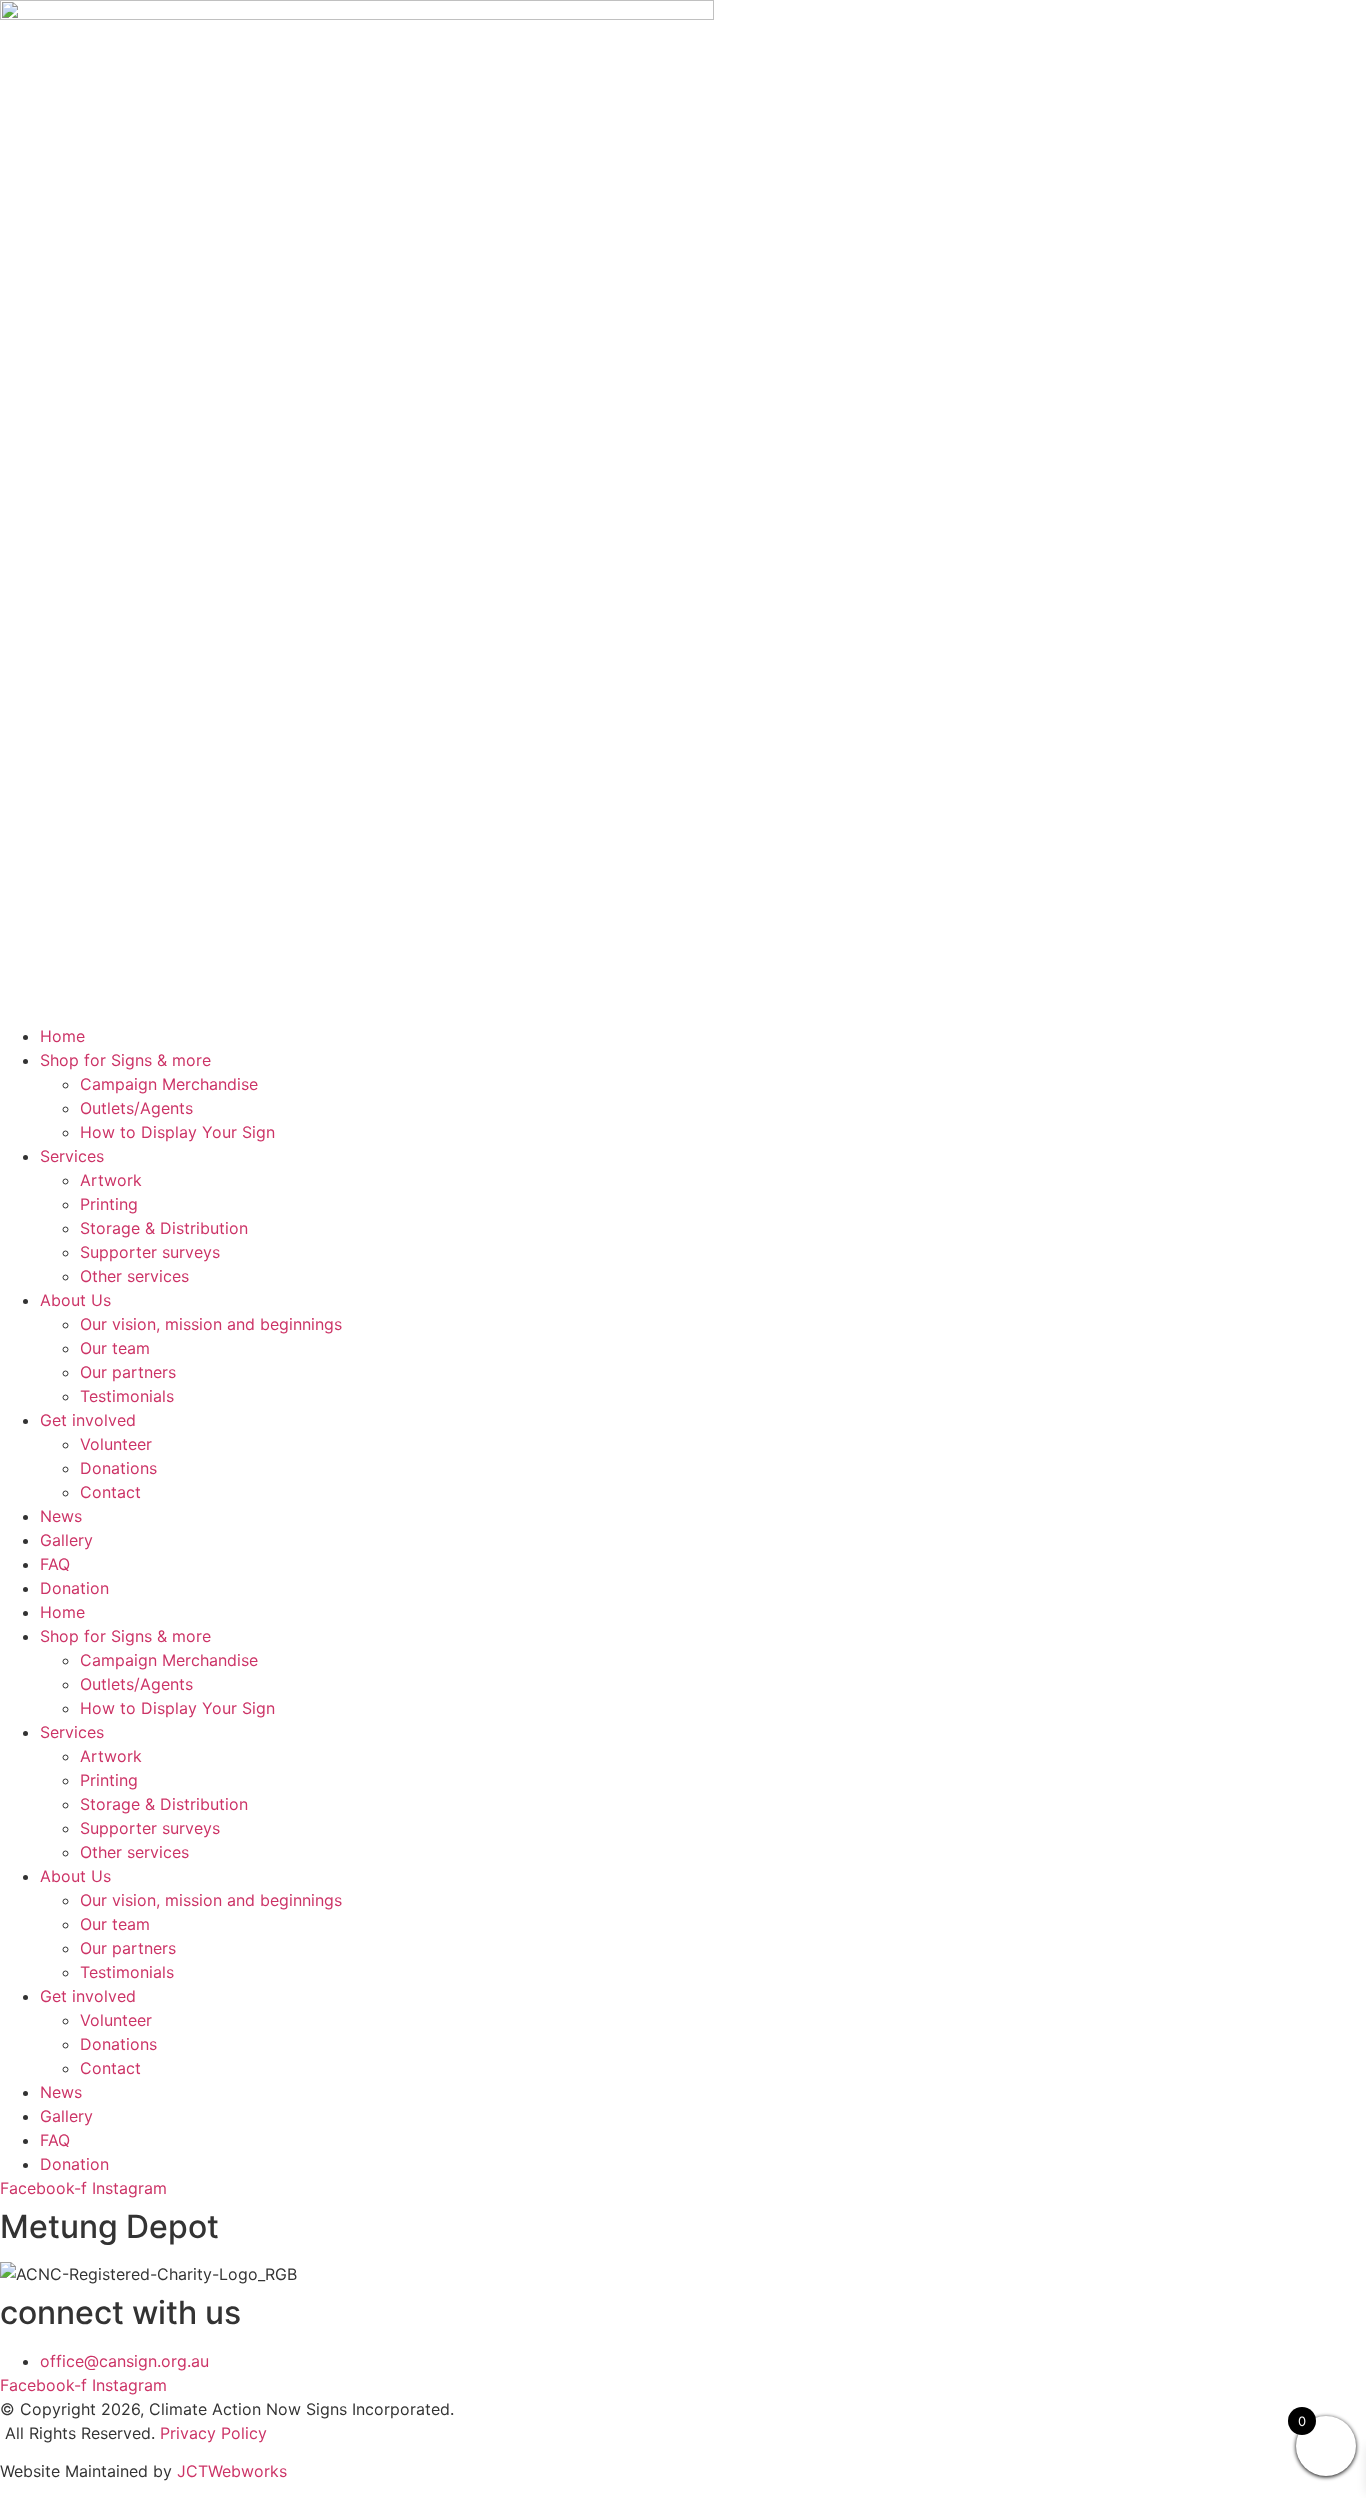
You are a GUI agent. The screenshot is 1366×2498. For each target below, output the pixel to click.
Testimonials (127, 1396)
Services (72, 1156)
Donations (118, 1468)
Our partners (128, 1372)
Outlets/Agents (136, 1108)
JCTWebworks (232, 2471)
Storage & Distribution (164, 1228)
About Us (75, 1300)
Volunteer (116, 1444)
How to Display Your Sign (177, 1132)
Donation (74, 1588)
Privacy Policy (213, 2433)
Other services (134, 1276)
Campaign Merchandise (169, 1084)
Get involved (88, 1420)
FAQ (55, 1564)
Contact (110, 1492)
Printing (109, 1204)
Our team (115, 1348)
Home (62, 1036)
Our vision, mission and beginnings (211, 1324)
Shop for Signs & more (125, 1060)
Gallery (66, 1540)
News (61, 1516)
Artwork (111, 1180)
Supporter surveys (150, 1252)
